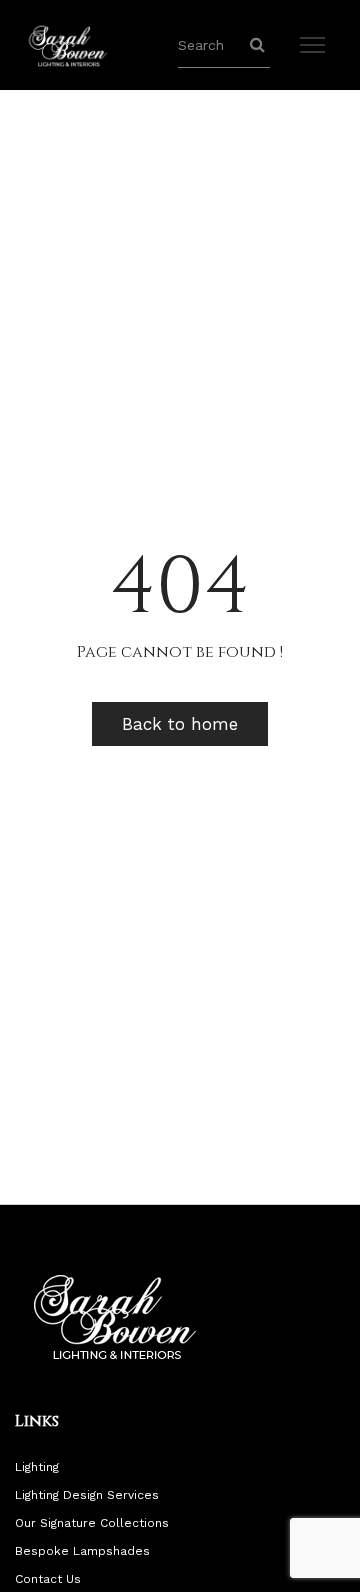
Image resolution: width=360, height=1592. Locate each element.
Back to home (180, 724)
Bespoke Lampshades (82, 1551)
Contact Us (48, 1579)
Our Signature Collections (92, 1523)
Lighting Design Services (87, 1495)
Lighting (37, 1467)
